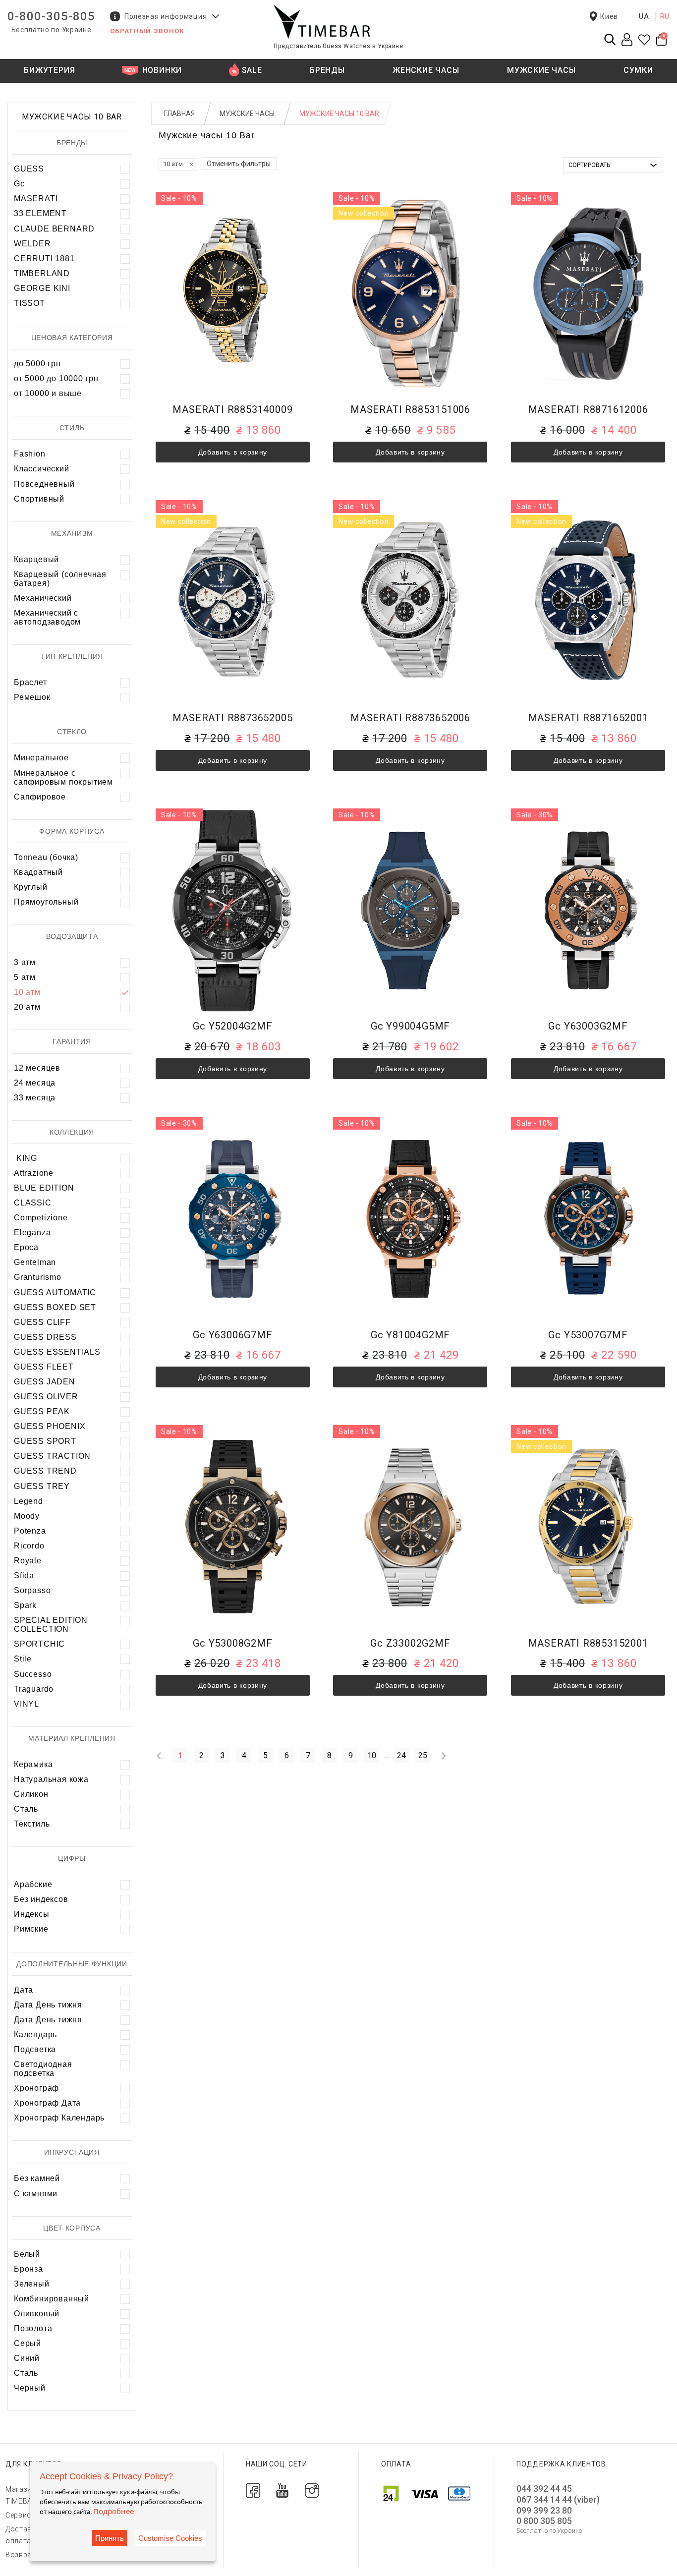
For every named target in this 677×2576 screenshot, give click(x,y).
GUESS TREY (42, 1486)
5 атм (25, 977)
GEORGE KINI (42, 288)
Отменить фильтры (239, 164)
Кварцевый (36, 559)
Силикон (31, 1794)
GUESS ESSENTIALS (57, 1352)
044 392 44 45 (544, 2489)
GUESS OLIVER (46, 1397)
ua (644, 16)
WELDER (32, 244)
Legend (28, 1501)
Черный (30, 2388)
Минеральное (41, 758)
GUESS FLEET (44, 1367)
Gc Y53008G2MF (232, 1643)
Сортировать (589, 165)
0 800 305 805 (544, 2521)
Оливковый (37, 2314)
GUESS (29, 169)
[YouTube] (282, 2490)
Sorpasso (32, 1590)
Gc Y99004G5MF (410, 1026)
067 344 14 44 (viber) (558, 2499)
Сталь (26, 1809)
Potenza (30, 1531)
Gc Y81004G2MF (410, 1335)
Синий (27, 2358)
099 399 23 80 (544, 2510)
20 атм (27, 1007)
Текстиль (32, 1824)
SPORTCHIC (39, 1644)
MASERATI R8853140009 (232, 410)
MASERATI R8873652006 (410, 718)
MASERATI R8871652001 (588, 718)
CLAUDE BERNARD (54, 229)
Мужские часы (247, 114)
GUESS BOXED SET (55, 1307)
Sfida (24, 1575)
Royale (28, 1561)
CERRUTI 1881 (44, 258)
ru (665, 16)
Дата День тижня (48, 2005)
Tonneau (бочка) (46, 857)
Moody (27, 1516)
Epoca (26, 1247)
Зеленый (32, 2284)
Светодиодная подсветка (43, 2069)
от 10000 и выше (48, 393)
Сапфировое (40, 797)
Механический (43, 598)
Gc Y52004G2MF (232, 1026)
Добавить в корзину (233, 452)
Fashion (30, 454)
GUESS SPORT (45, 1441)
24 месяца (35, 1083)
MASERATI (36, 199)
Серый (28, 2343)
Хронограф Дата (47, 2103)
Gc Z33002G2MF (410, 1643)
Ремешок (32, 697)
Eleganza (32, 1232)
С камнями (36, 2194)
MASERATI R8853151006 (410, 410)
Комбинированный (52, 2299)
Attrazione (34, 1173)
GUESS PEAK (42, 1411)
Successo (33, 1674)
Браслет (30, 682)
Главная (179, 114)
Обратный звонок (147, 31)
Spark (25, 1605)
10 (372, 1755)
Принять (110, 2538)
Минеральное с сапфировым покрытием (63, 777)
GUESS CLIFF (42, 1322)
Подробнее (113, 2511)
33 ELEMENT (40, 213)
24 (401, 1755)
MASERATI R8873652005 (232, 718)
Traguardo (34, 1689)
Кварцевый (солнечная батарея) (60, 579)
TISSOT (29, 303)
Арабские (33, 1884)
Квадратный (38, 872)
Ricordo (29, 1546)
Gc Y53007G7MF (588, 1335)
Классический (42, 469)
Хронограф (36, 2088)
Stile (23, 1659)
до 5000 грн (37, 364)
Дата (24, 1990)
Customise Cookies (170, 2538)
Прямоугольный (46, 902)
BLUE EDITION (44, 1188)
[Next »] (444, 1756)
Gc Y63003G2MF (588, 1026)
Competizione (41, 1218)
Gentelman (35, 1262)
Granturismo (38, 1277)
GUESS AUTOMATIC (55, 1292)
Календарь (35, 2034)
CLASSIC (33, 1203)
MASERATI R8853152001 (588, 1643)
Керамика (33, 1764)
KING (26, 1158)
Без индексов (41, 1899)
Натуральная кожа (51, 1779)
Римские (31, 1929)
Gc (19, 184)
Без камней (37, 2178)
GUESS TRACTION (52, 1456)
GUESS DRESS (45, 1337)
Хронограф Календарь (59, 2118)
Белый (27, 2254)
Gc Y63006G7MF (232, 1335)
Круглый (31, 887)
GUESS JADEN (45, 1382)
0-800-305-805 (51, 16)
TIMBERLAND (42, 273)
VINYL (27, 1704)
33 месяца (35, 1098)
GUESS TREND (45, 1471)
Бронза (28, 2269)
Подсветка (35, 2049)
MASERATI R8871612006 (588, 410)
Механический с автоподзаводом (47, 617)
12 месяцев (37, 1068)
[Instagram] (312, 2490)
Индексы (32, 1914)
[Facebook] (253, 2490)
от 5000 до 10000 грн (56, 378)
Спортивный (39, 499)
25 (423, 1755)
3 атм (25, 962)
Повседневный (44, 484)
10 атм (27, 992)
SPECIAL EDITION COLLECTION (51, 1625)
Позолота (33, 2328)
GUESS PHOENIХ (50, 1426)
